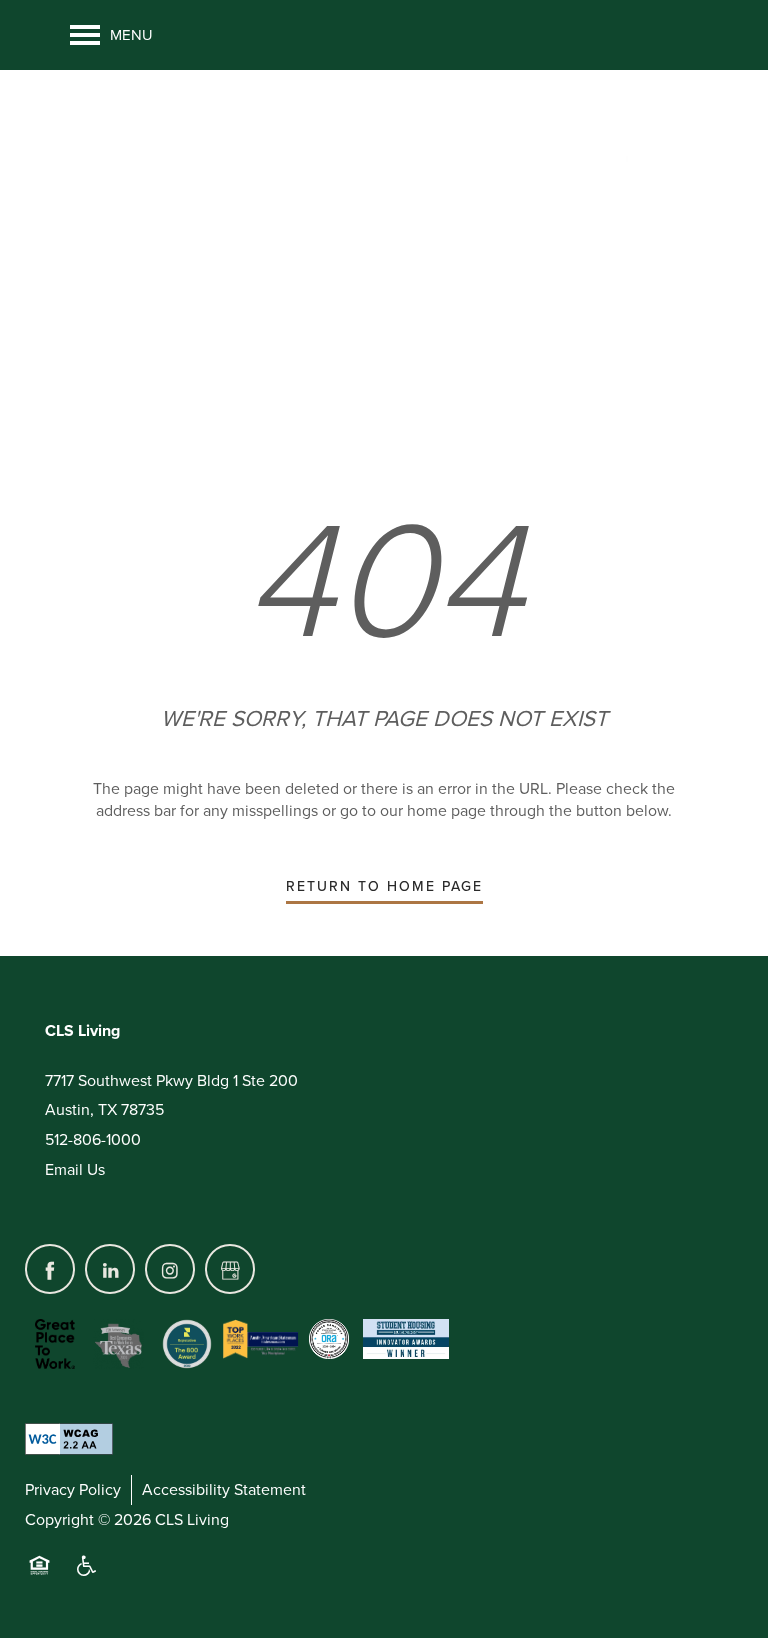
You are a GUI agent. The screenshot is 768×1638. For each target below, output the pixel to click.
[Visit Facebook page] (50, 1269)
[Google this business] (230, 1269)
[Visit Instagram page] (170, 1269)
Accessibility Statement (224, 1489)
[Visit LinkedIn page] (110, 1269)
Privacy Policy (73, 1489)
